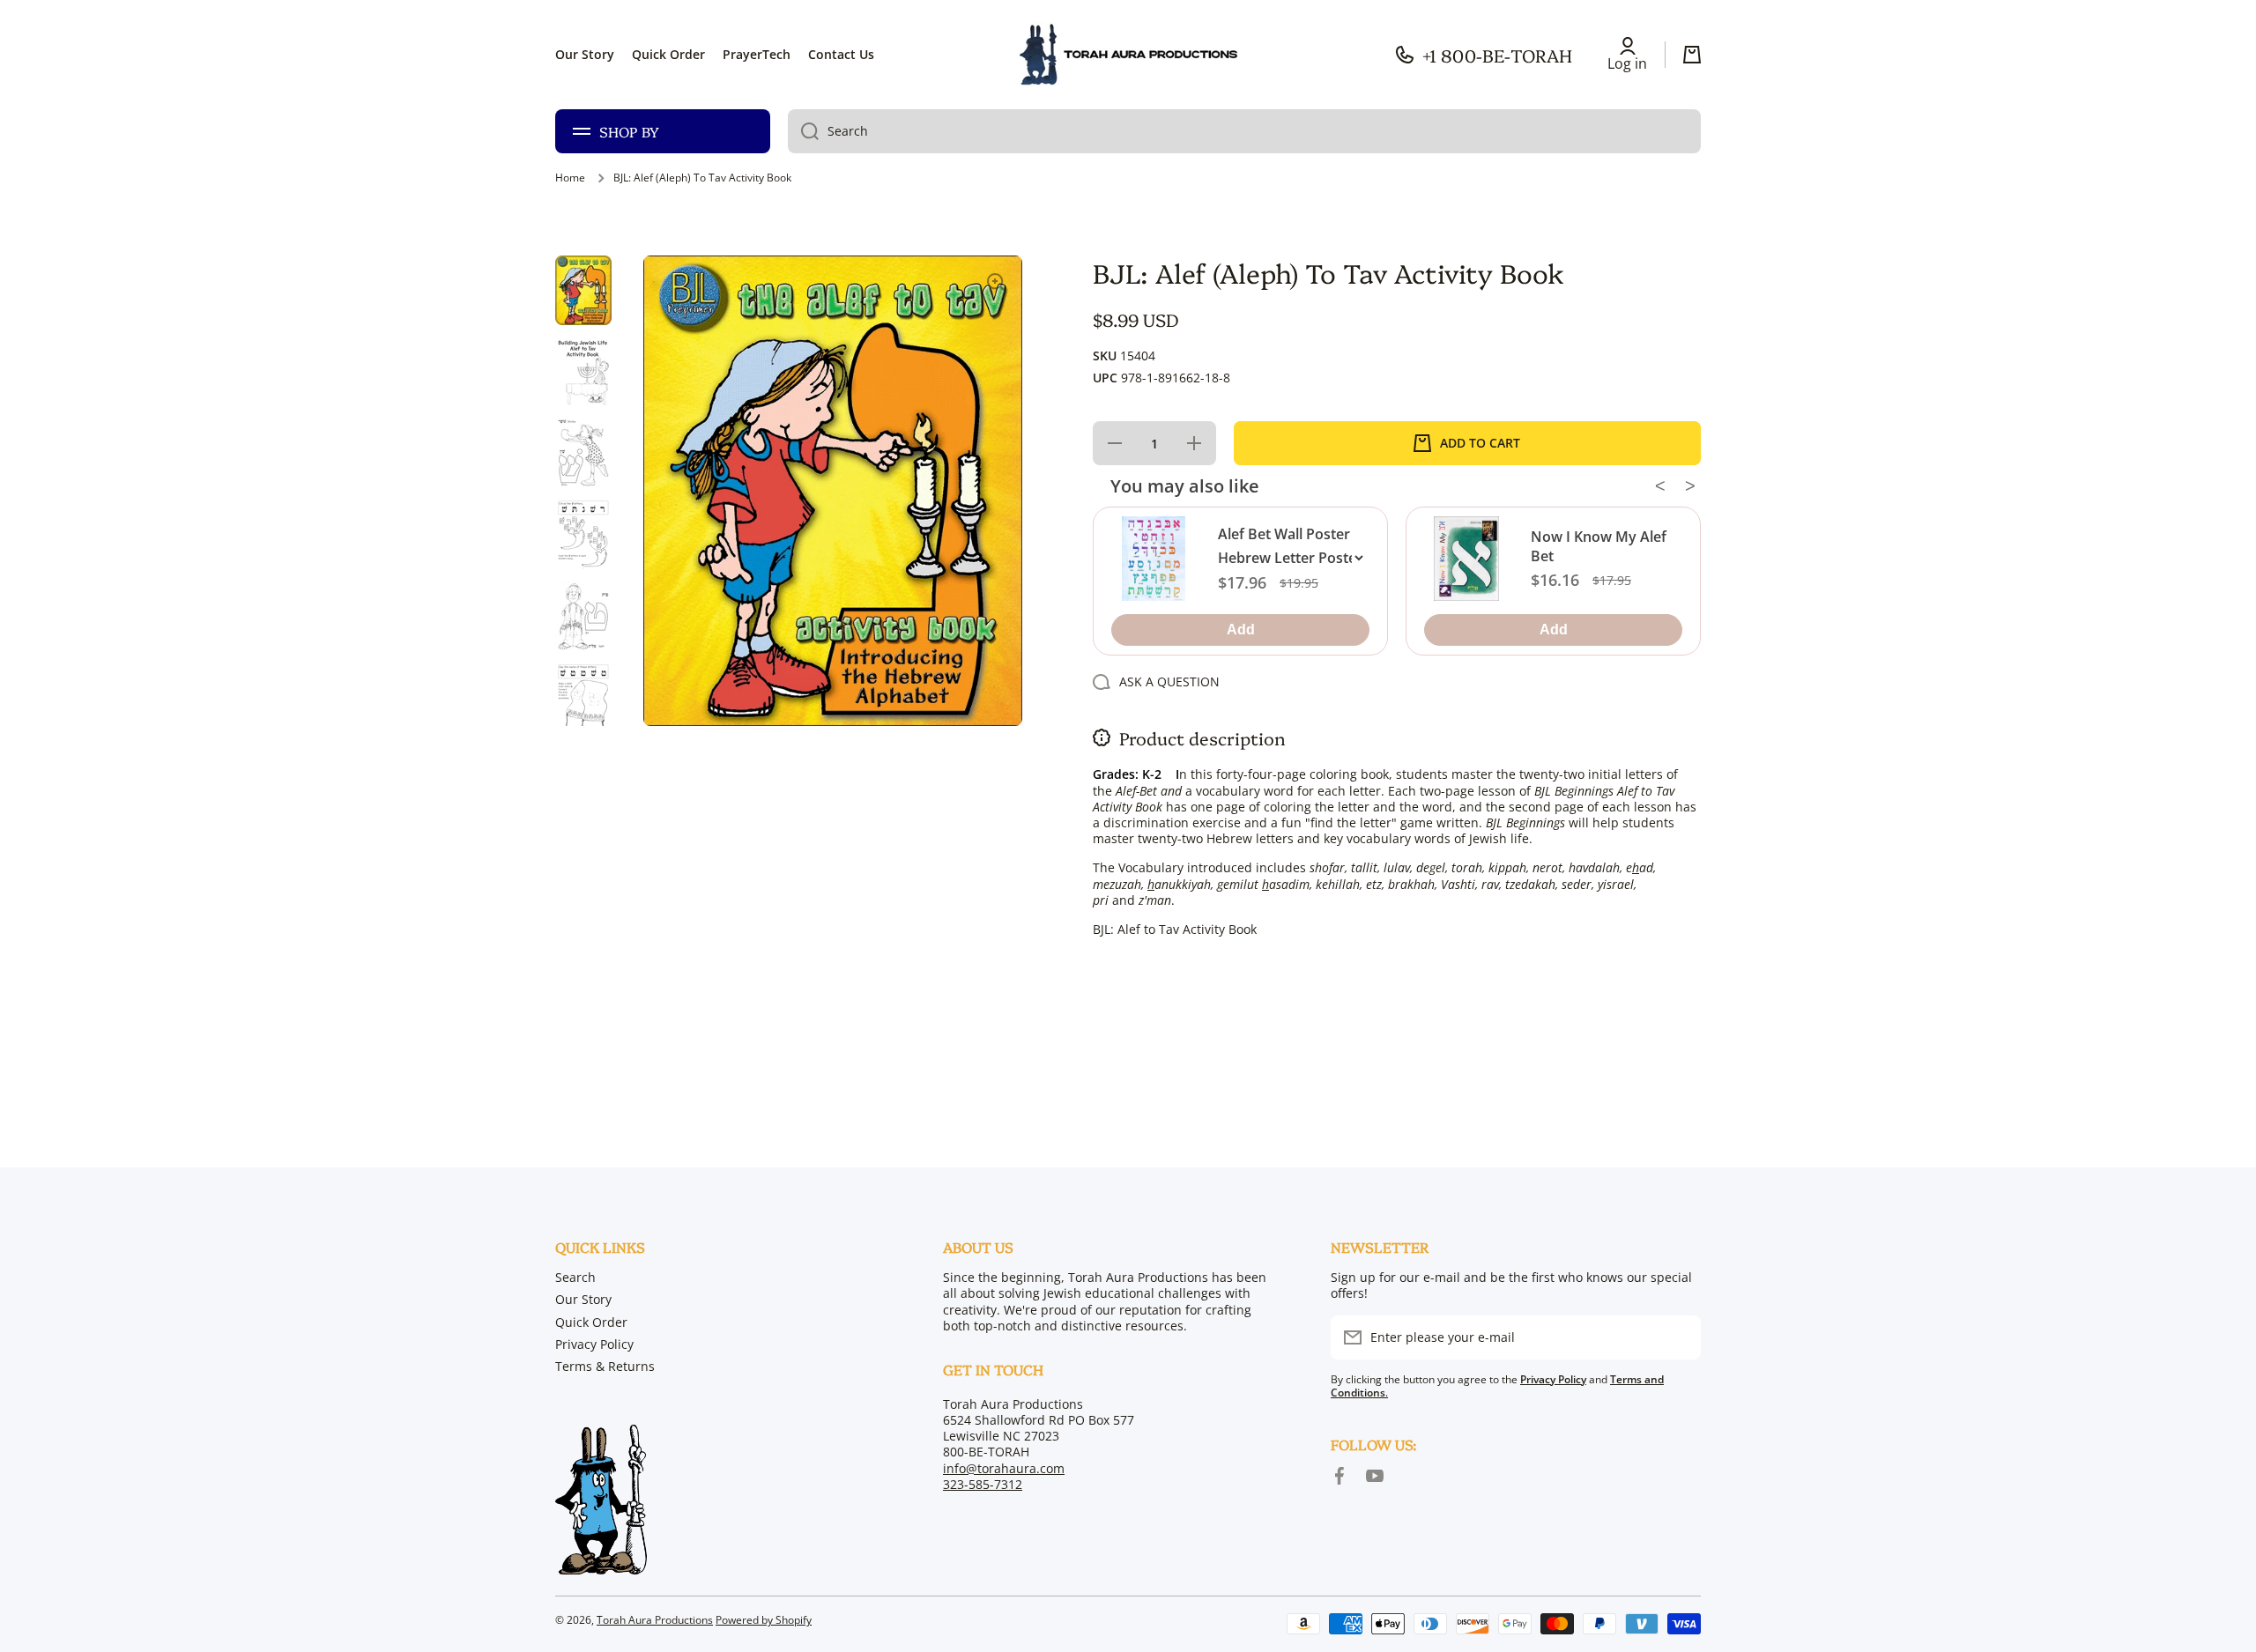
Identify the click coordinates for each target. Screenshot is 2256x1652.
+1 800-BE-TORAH (1497, 55)
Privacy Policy (594, 1344)
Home (570, 178)
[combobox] (1244, 131)
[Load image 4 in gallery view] (583, 534)
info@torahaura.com (1004, 1468)
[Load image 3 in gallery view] (583, 452)
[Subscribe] (1679, 1337)
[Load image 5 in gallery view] (583, 616)
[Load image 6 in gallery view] (583, 698)
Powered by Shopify (764, 1620)
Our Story (583, 1299)
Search (575, 1277)
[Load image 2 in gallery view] (583, 370)
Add (1240, 630)
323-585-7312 (983, 1484)
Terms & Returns (605, 1366)
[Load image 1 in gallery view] (583, 290)
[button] (1692, 55)
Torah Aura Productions (655, 1620)
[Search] (803, 131)
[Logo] (1128, 55)
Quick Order (591, 1322)
